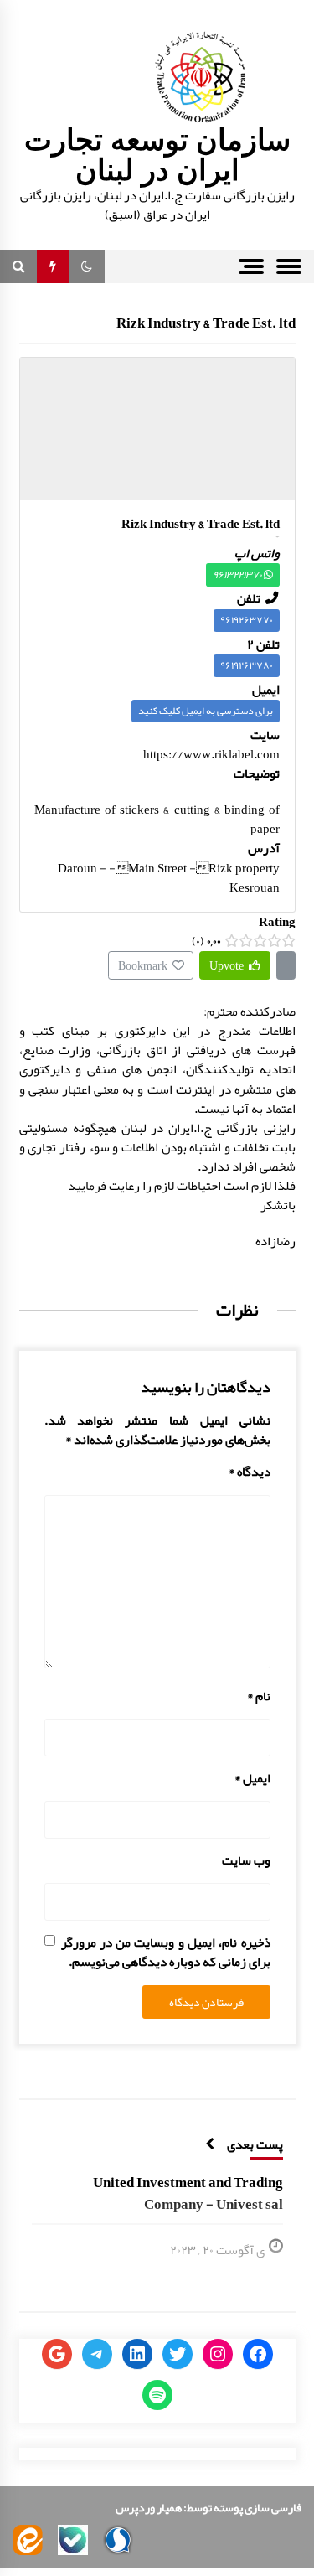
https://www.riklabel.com (211, 754)
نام (259, 1697)
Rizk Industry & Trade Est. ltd (206, 323)
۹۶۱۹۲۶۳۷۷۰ (247, 620)
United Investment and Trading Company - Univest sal (188, 2193)
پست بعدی (255, 2144)
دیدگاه (250, 1472)
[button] (87, 266)
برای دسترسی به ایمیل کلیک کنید (206, 711)
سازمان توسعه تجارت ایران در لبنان (157, 155)
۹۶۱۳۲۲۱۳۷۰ (238, 575)
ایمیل (252, 1779)
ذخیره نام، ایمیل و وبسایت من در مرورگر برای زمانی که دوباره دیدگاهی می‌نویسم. (166, 1953)
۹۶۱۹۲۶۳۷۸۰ (247, 665)
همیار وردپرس (149, 2507)
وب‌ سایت (246, 1861)
